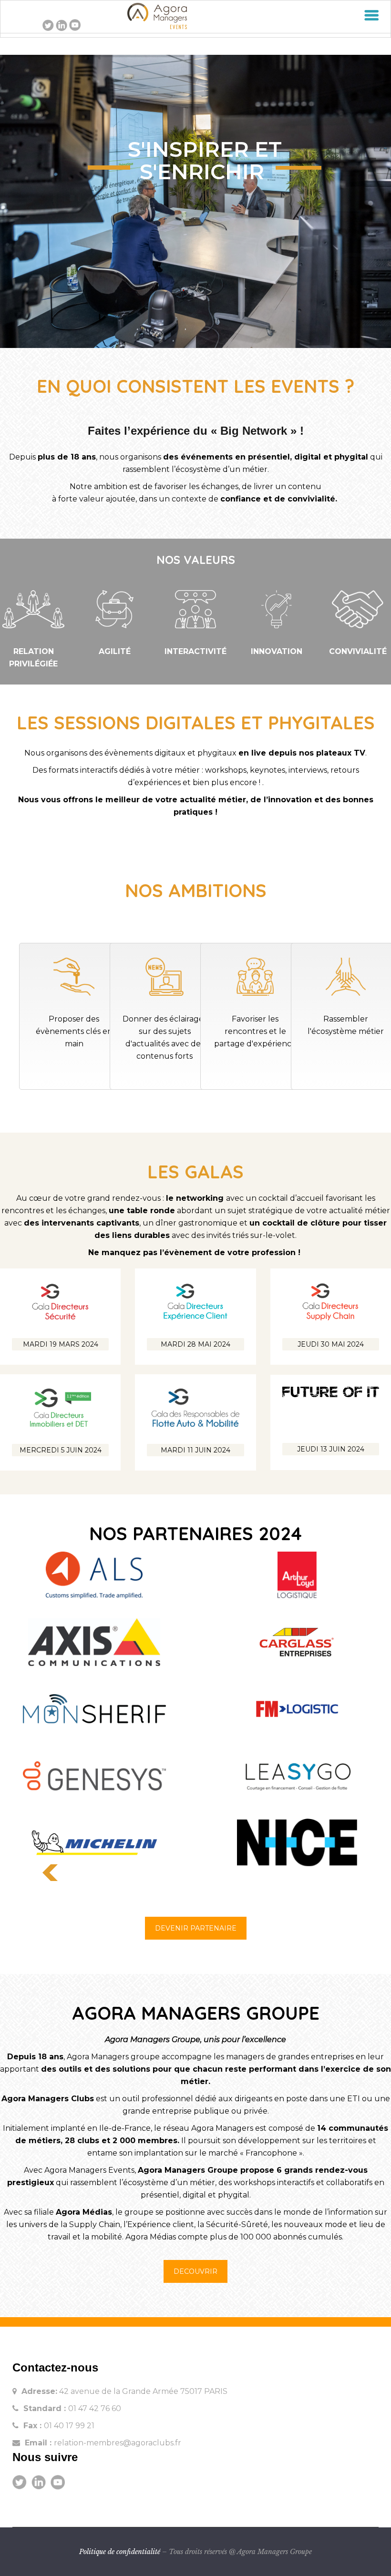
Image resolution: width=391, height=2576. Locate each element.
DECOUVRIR (195, 2271)
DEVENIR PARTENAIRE (196, 1928)
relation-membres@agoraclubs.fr (118, 2443)
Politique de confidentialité (120, 2552)
